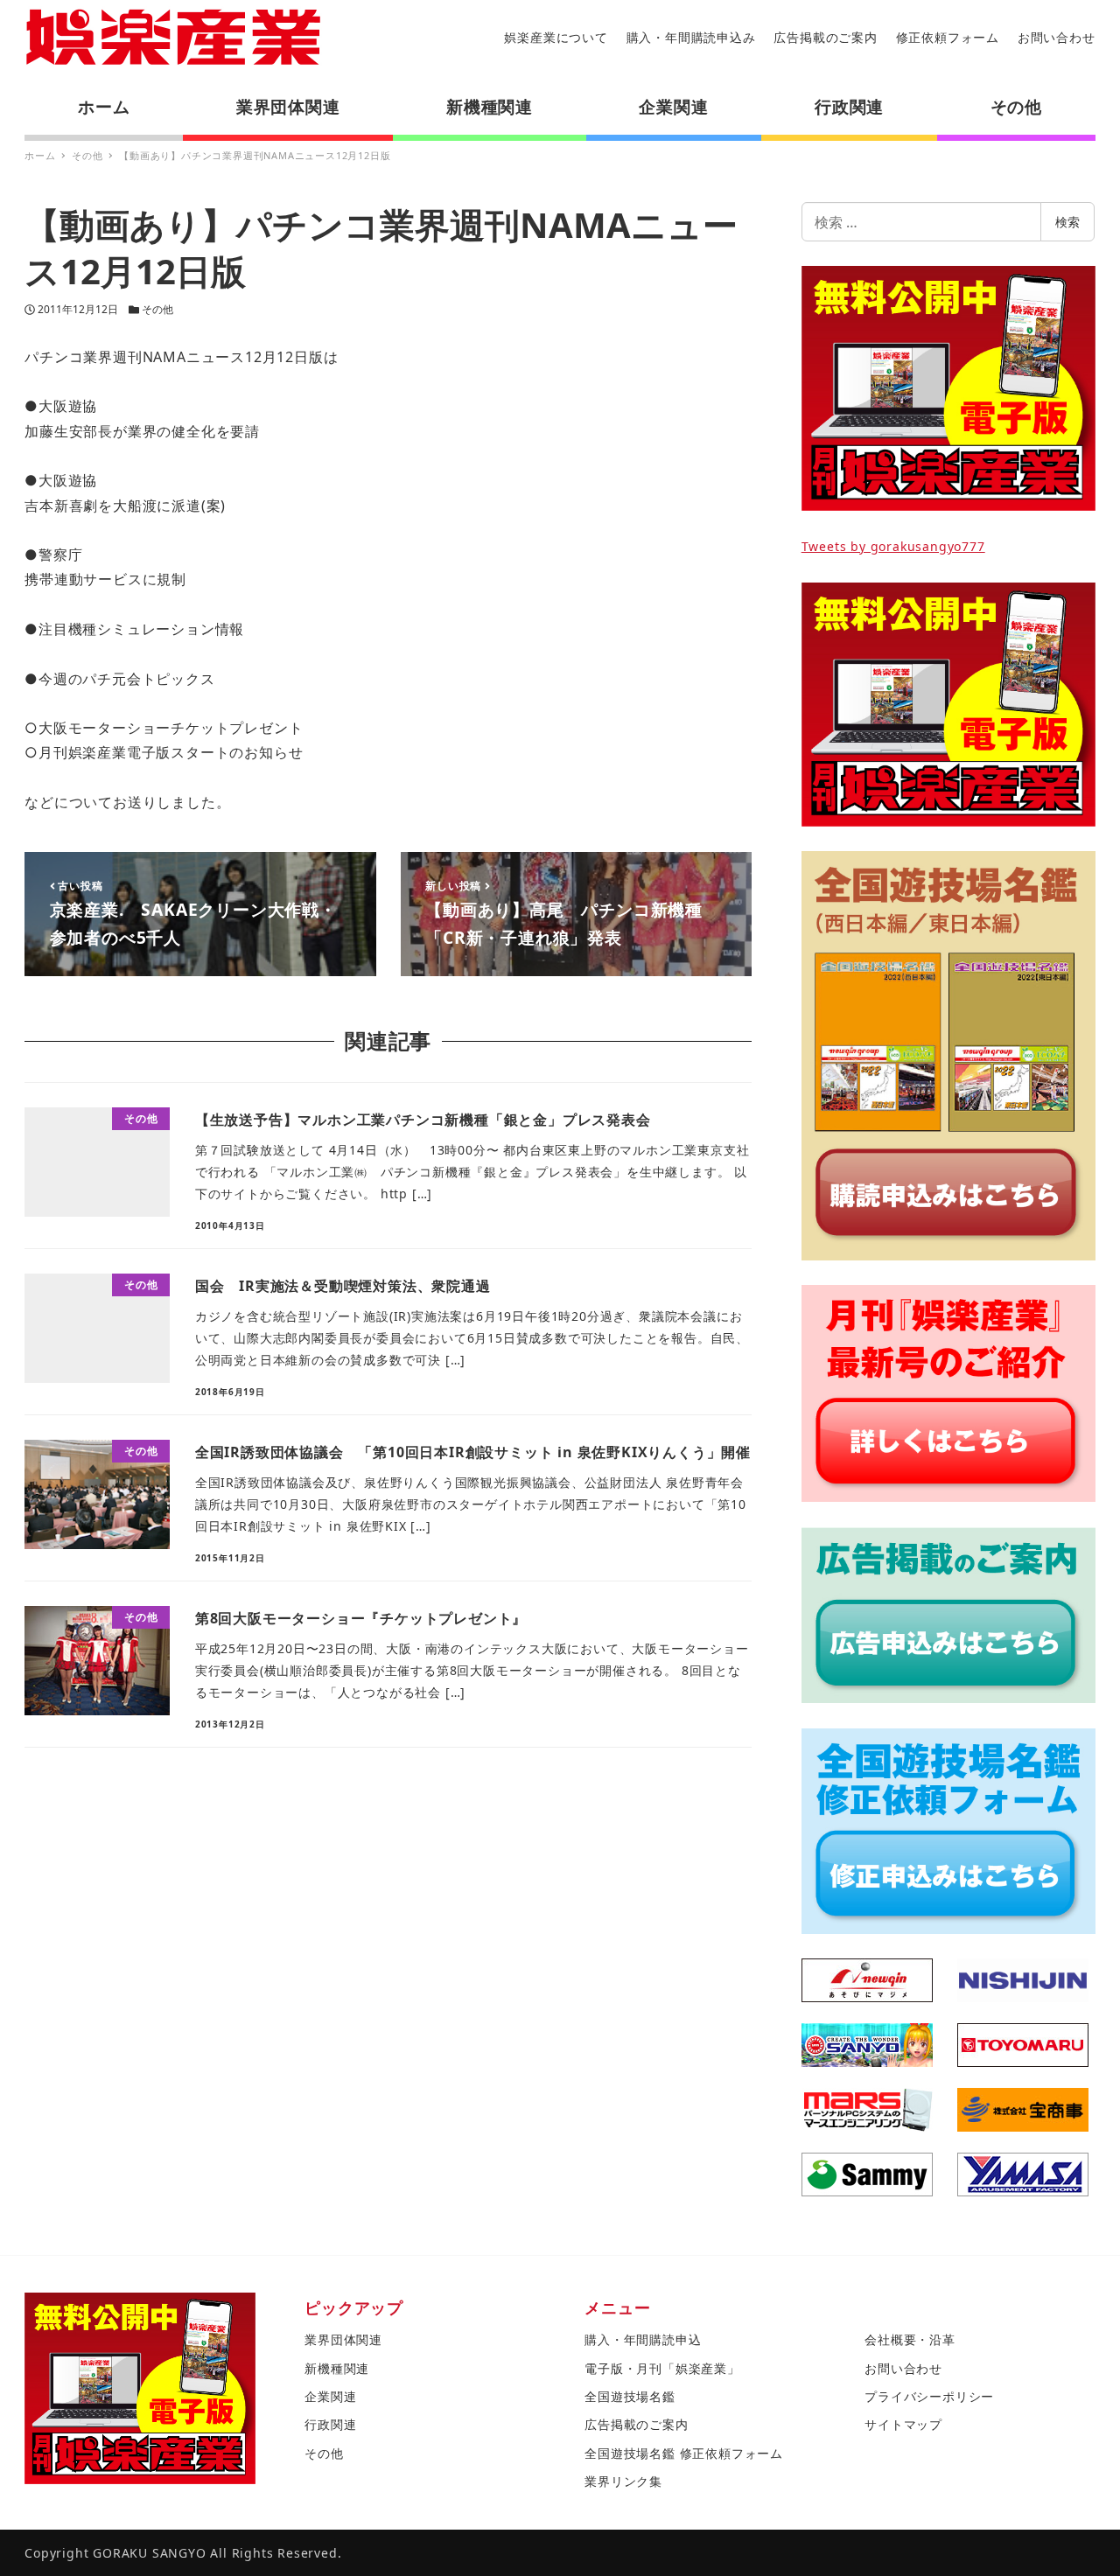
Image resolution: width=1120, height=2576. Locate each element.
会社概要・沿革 (910, 2339)
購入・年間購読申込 (643, 2339)
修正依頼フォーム (948, 37)
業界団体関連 (343, 2339)
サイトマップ (903, 2424)
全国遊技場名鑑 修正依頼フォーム (684, 2453)
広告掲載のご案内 (825, 37)
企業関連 (330, 2396)
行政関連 (330, 2424)
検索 (1067, 222)
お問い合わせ (1057, 37)
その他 (157, 309)
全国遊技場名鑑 (630, 2396)
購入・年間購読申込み (691, 37)
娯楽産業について (556, 37)
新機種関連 (337, 2368)
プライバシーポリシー (929, 2396)
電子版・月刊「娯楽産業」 (662, 2368)
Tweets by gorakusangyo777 (893, 546)
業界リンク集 (623, 2481)
